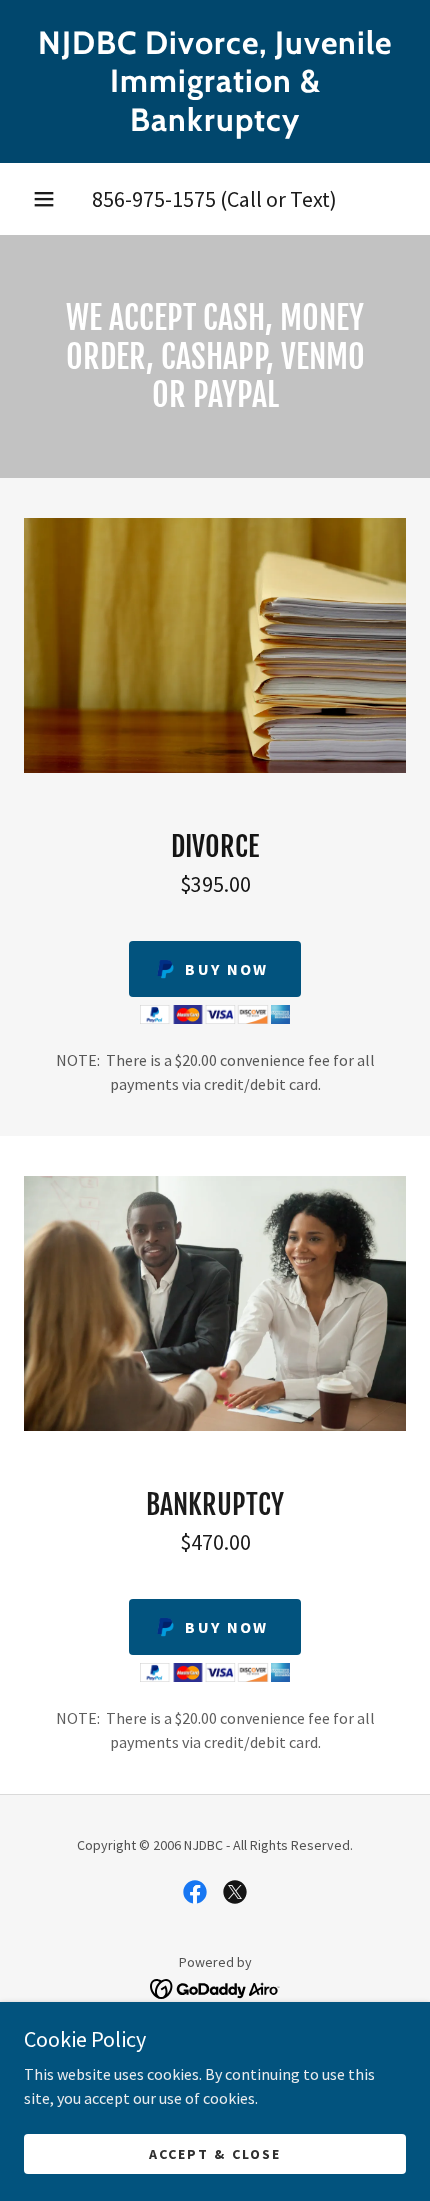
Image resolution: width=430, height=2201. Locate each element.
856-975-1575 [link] (154, 199)
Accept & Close (214, 2153)
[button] (44, 199)
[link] (215, 81)
